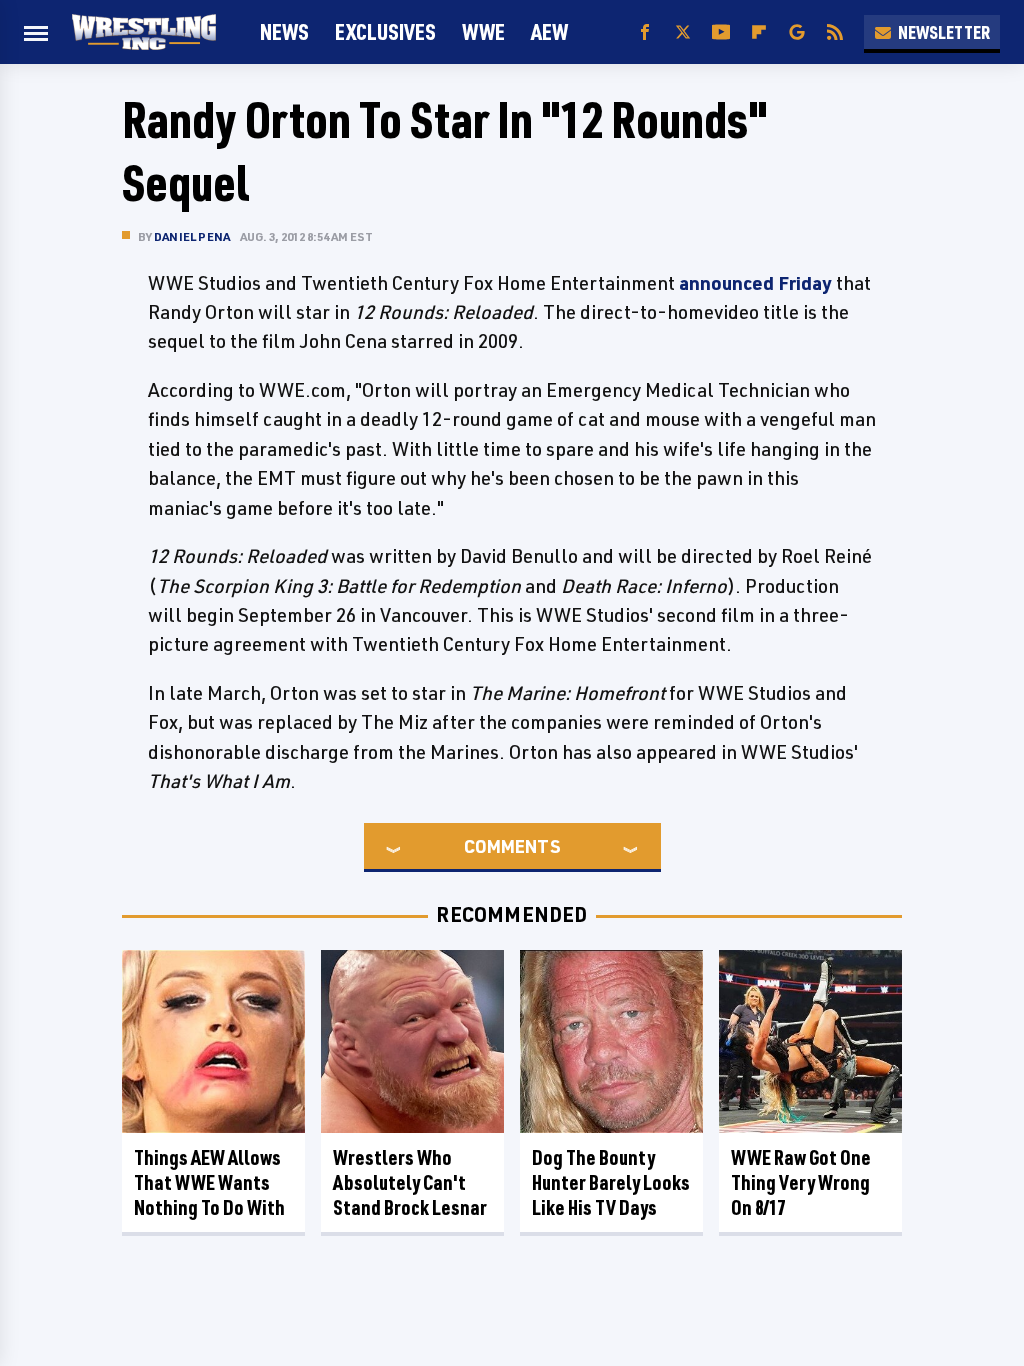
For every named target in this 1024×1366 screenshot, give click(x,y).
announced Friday (755, 283)
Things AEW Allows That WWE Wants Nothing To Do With (209, 1182)
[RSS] (835, 32)
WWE (483, 31)
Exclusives (385, 31)
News (284, 31)
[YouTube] (721, 32)
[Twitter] (683, 32)
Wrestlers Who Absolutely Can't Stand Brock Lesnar (410, 1182)
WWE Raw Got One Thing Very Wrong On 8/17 (801, 1182)
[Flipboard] (759, 32)
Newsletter (944, 32)
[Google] (797, 32)
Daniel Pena (192, 236)
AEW (549, 31)
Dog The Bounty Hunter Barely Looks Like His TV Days (611, 1182)
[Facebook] (645, 32)
